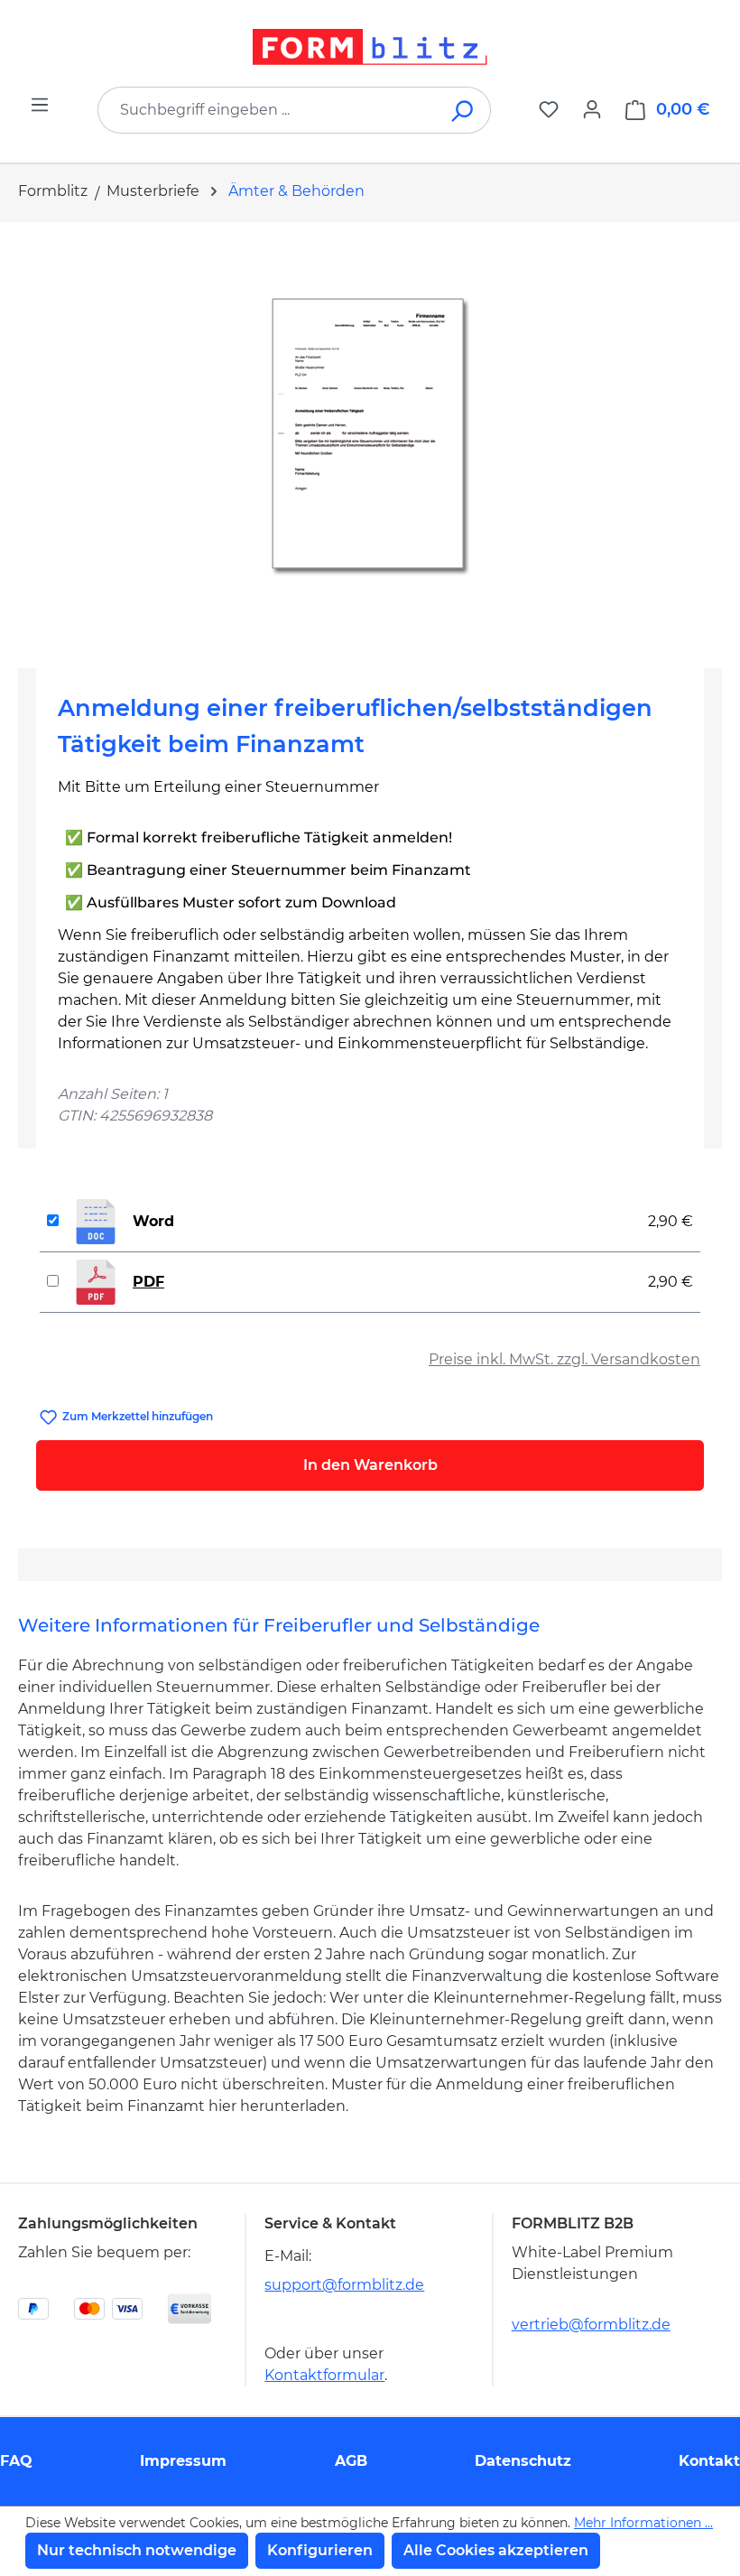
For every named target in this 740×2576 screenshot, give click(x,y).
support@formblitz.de (344, 2285)
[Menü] (40, 105)
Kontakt (709, 2461)
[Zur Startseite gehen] (370, 47)
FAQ (16, 2461)
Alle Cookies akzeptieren (496, 2550)
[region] (370, 438)
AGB (351, 2461)
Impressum (183, 2461)
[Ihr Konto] (592, 109)
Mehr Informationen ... (643, 2523)
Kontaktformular (324, 2375)
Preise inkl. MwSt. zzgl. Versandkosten (564, 1359)
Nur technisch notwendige (137, 2550)
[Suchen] (463, 110)
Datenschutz (523, 2461)
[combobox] (267, 110)
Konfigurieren (320, 2550)
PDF (148, 1282)
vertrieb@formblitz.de (591, 2325)
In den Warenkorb (370, 1465)
